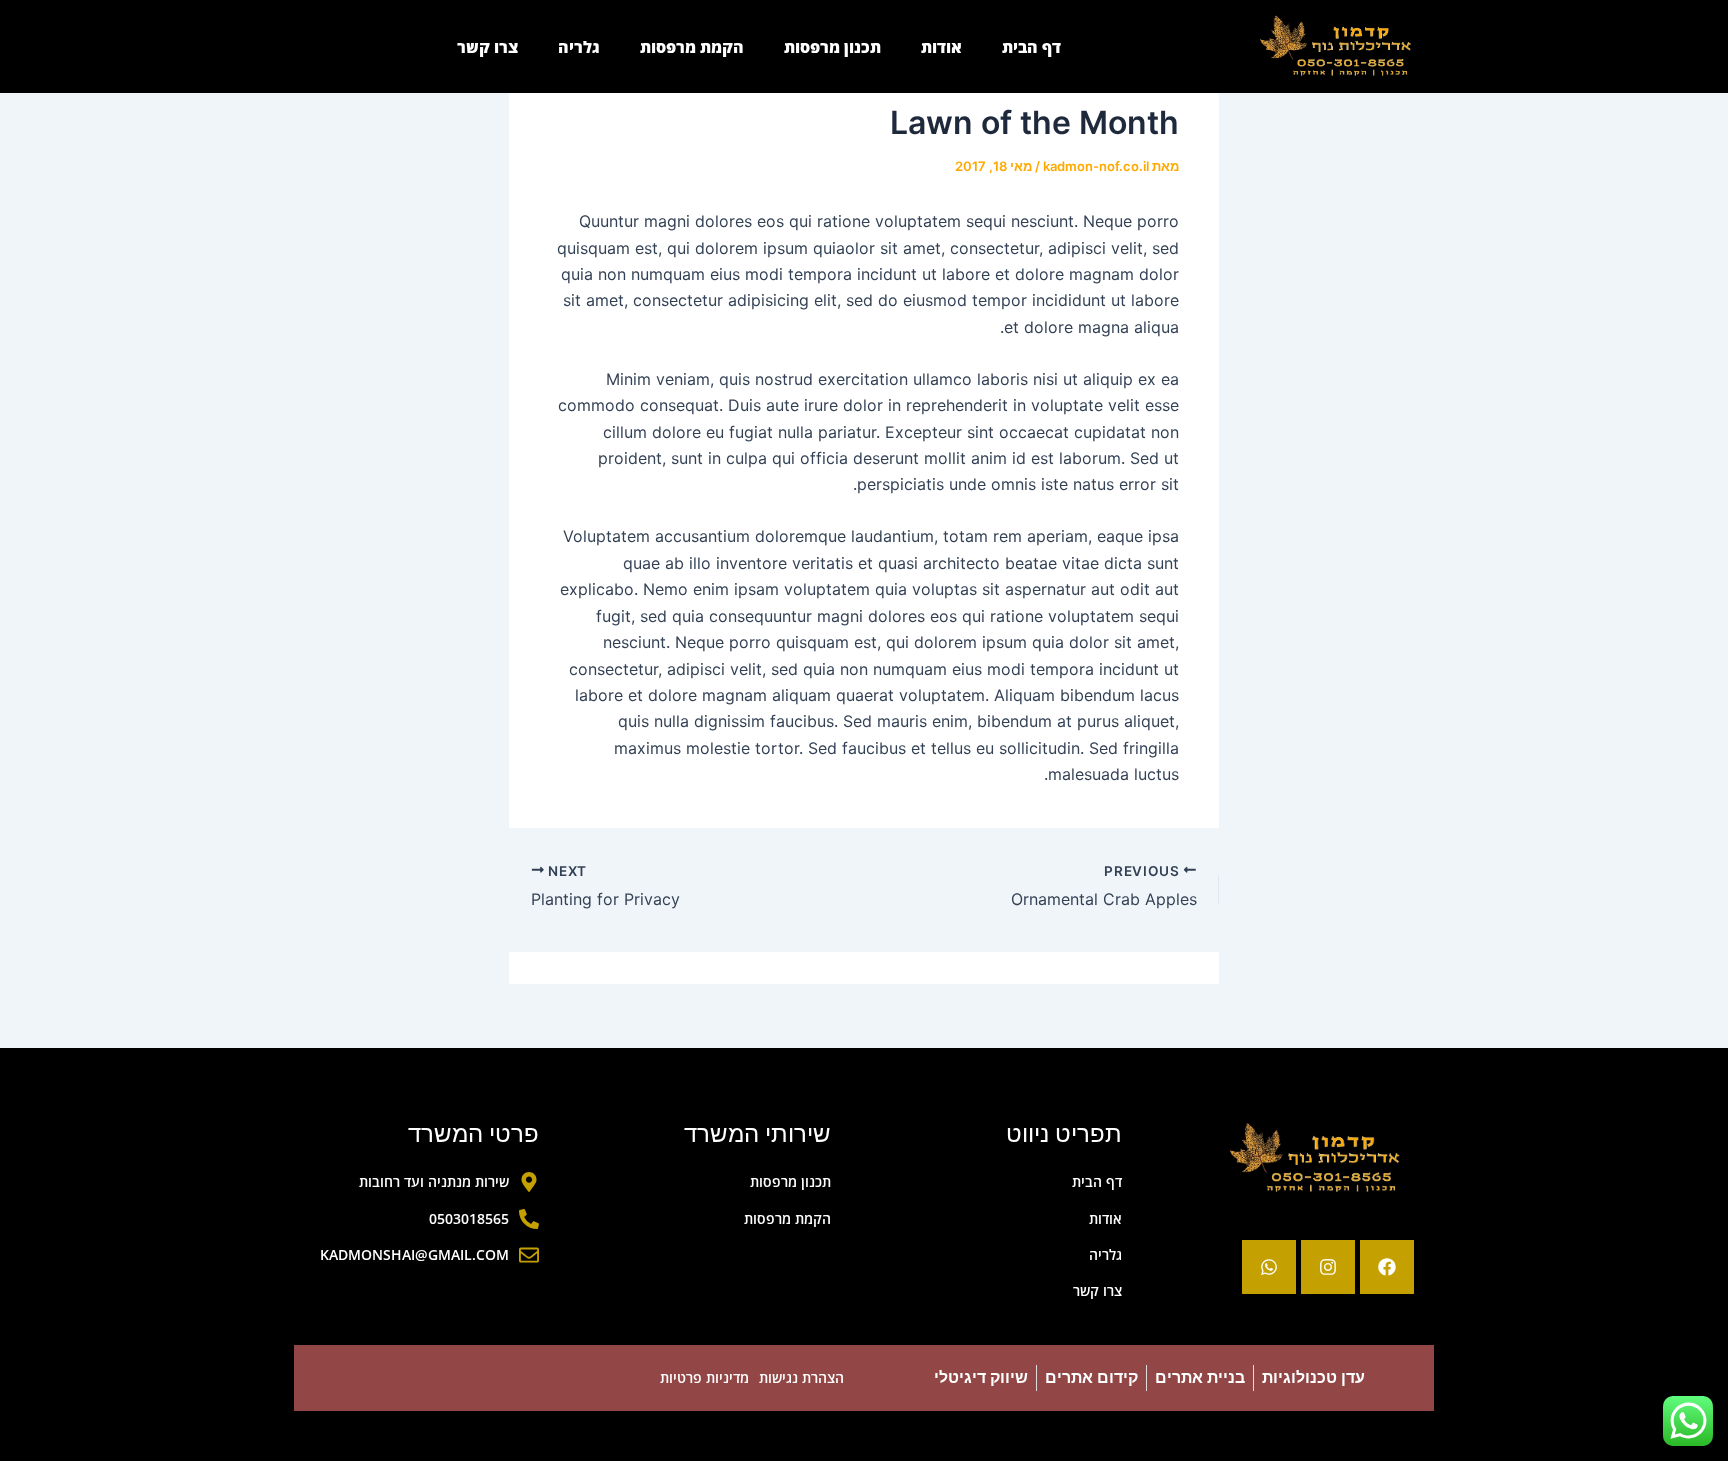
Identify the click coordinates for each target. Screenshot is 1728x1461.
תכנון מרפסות (832, 47)
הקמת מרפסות (692, 47)
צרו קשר (487, 47)
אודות (941, 47)
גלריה (579, 47)
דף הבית (1031, 47)
